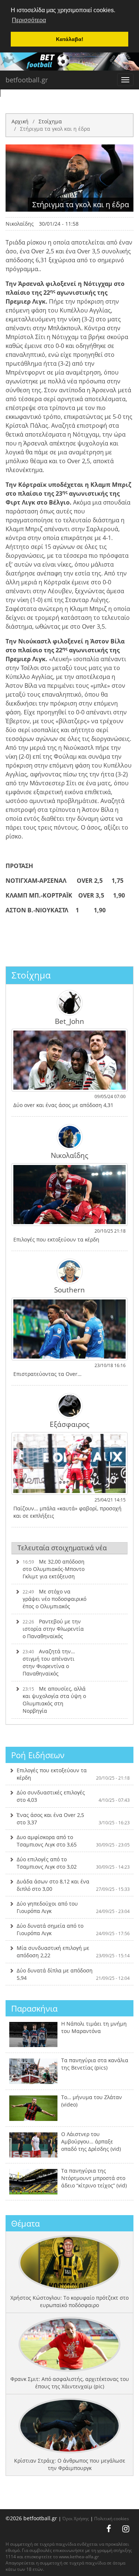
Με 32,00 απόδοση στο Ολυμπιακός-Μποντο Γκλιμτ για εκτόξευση (54, 1569)
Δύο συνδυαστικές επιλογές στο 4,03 (73, 1796)
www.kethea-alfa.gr (79, 2557)
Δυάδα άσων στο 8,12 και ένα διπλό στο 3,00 (73, 1885)
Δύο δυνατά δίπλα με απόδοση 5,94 (73, 1974)
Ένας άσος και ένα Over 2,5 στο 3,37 (73, 1819)
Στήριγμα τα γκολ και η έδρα (55, 129)
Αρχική (20, 121)
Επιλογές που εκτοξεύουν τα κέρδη (73, 1774)
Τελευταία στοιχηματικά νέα (62, 1548)
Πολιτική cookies (112, 2518)
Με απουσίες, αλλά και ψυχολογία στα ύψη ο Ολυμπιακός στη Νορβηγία (54, 1700)
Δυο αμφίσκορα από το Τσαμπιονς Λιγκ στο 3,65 (73, 1841)
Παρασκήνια (34, 2008)
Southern (69, 1289)
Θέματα (25, 2223)
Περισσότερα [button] (29, 20)
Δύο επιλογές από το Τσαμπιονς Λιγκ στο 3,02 (73, 1863)
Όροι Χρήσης (76, 2518)
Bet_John (69, 1021)
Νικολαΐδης (20, 224)
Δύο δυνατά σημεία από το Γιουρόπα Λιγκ (73, 1929)
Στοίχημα (50, 121)
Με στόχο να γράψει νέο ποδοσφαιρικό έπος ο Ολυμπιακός (54, 1599)
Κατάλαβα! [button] (70, 39)
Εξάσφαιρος (69, 1424)
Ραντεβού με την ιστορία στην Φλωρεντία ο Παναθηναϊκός (53, 1629)
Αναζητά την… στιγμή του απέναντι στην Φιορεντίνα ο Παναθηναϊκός (49, 1662)
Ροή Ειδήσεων (38, 1755)
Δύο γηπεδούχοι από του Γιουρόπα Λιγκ (73, 1907)
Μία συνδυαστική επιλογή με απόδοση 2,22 (73, 1952)
